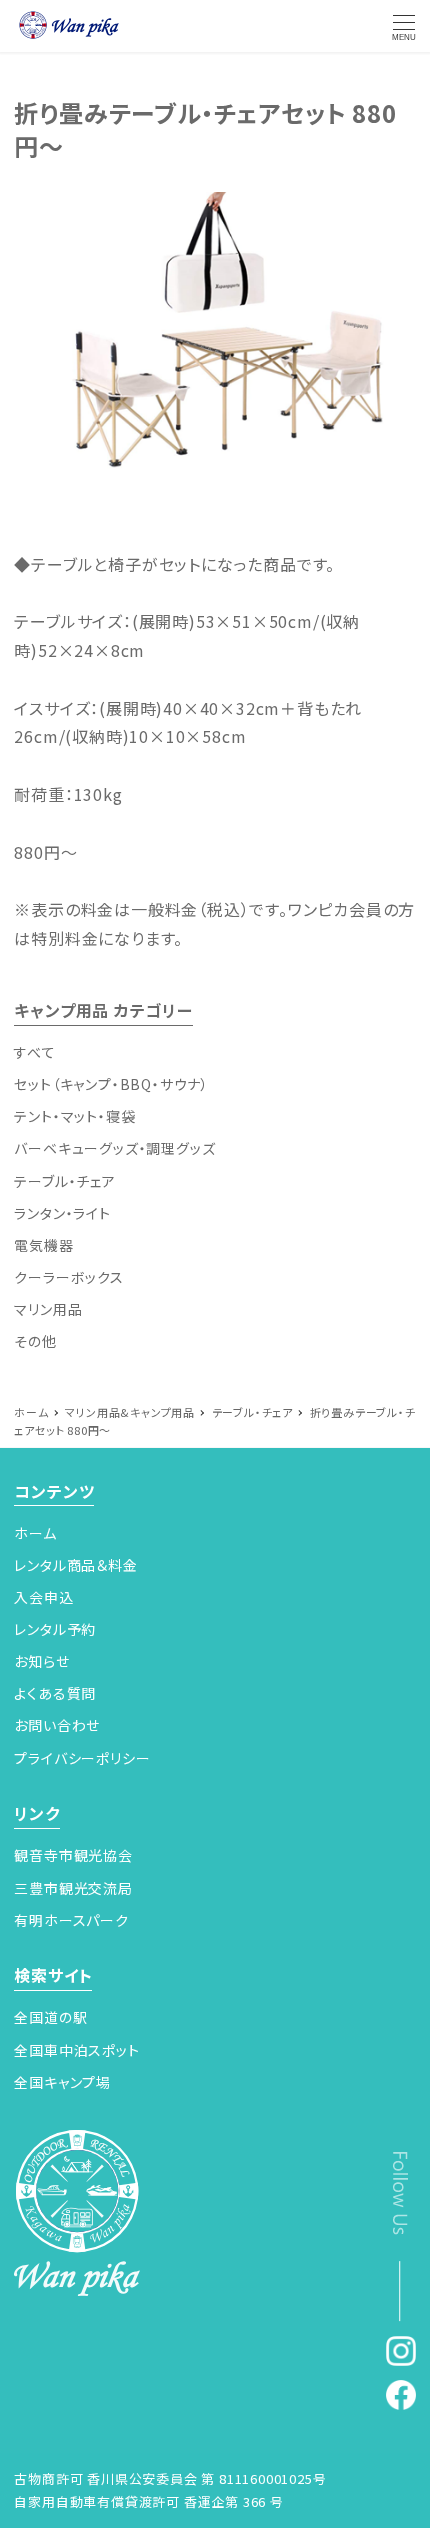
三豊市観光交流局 (73, 1888)
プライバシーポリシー (82, 1758)
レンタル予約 (55, 1629)
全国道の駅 (50, 2017)
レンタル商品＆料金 (75, 1565)
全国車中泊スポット (76, 2050)
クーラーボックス (68, 1277)
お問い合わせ (57, 1725)
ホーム (35, 1533)
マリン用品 (48, 1309)
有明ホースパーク (71, 1920)
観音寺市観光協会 (73, 1855)
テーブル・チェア (64, 1181)
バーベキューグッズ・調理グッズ (114, 1148)
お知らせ (41, 1661)
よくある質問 (55, 1693)
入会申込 (43, 1597)
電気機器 (43, 1245)
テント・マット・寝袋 (74, 1116)
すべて (34, 1052)
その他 (35, 1341)
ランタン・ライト (62, 1213)
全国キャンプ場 (62, 2082)
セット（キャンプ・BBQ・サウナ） (111, 1084)
